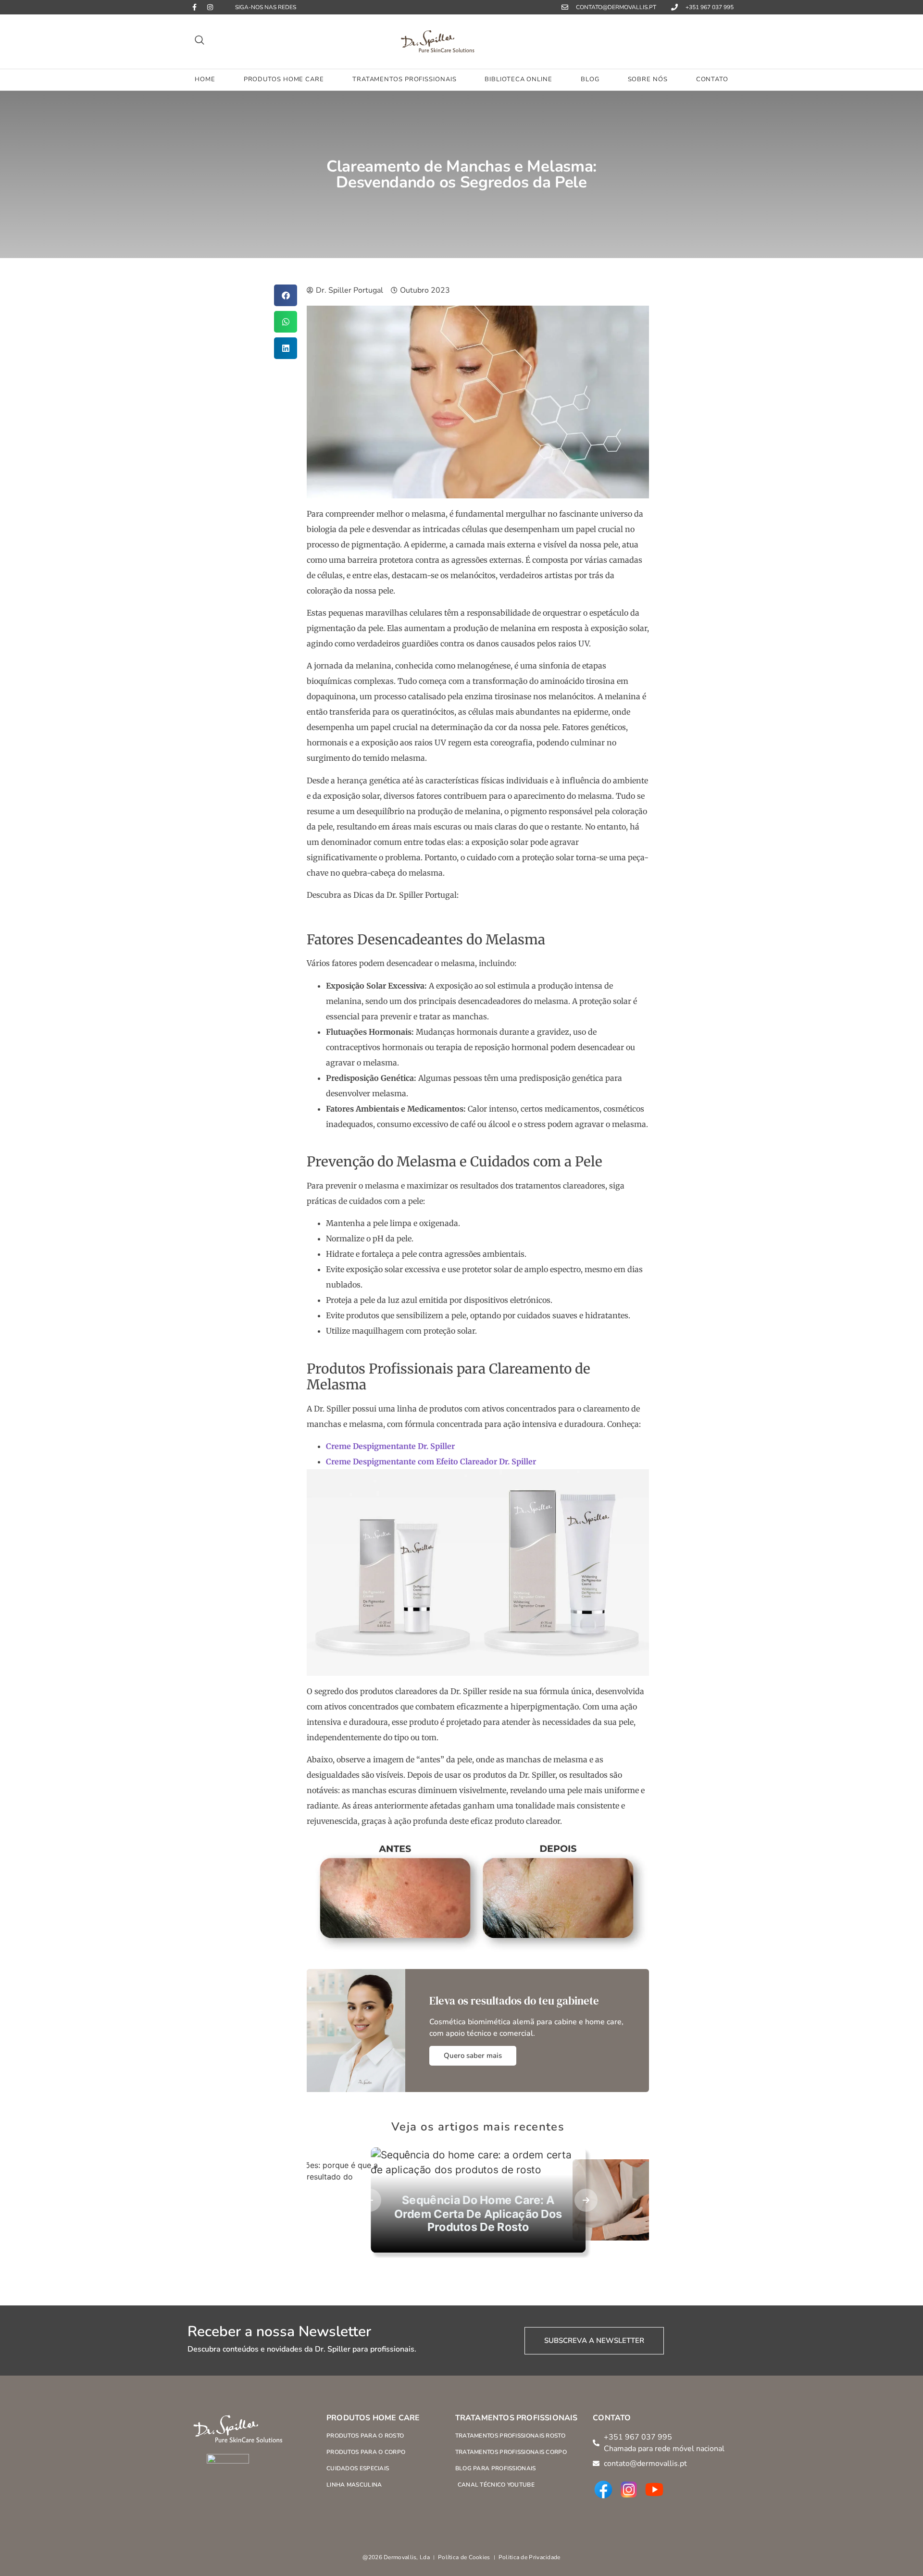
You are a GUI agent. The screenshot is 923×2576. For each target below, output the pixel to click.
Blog (590, 79)
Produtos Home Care (284, 79)
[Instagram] (210, 7)
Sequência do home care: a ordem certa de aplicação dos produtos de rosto (478, 2213)
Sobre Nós (648, 79)
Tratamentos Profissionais (405, 79)
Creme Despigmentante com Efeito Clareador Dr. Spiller (431, 1461)
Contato (712, 79)
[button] (200, 42)
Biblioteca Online (518, 79)
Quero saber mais (473, 2056)
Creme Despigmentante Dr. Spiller (390, 1446)
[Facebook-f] (194, 7)
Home (205, 79)
